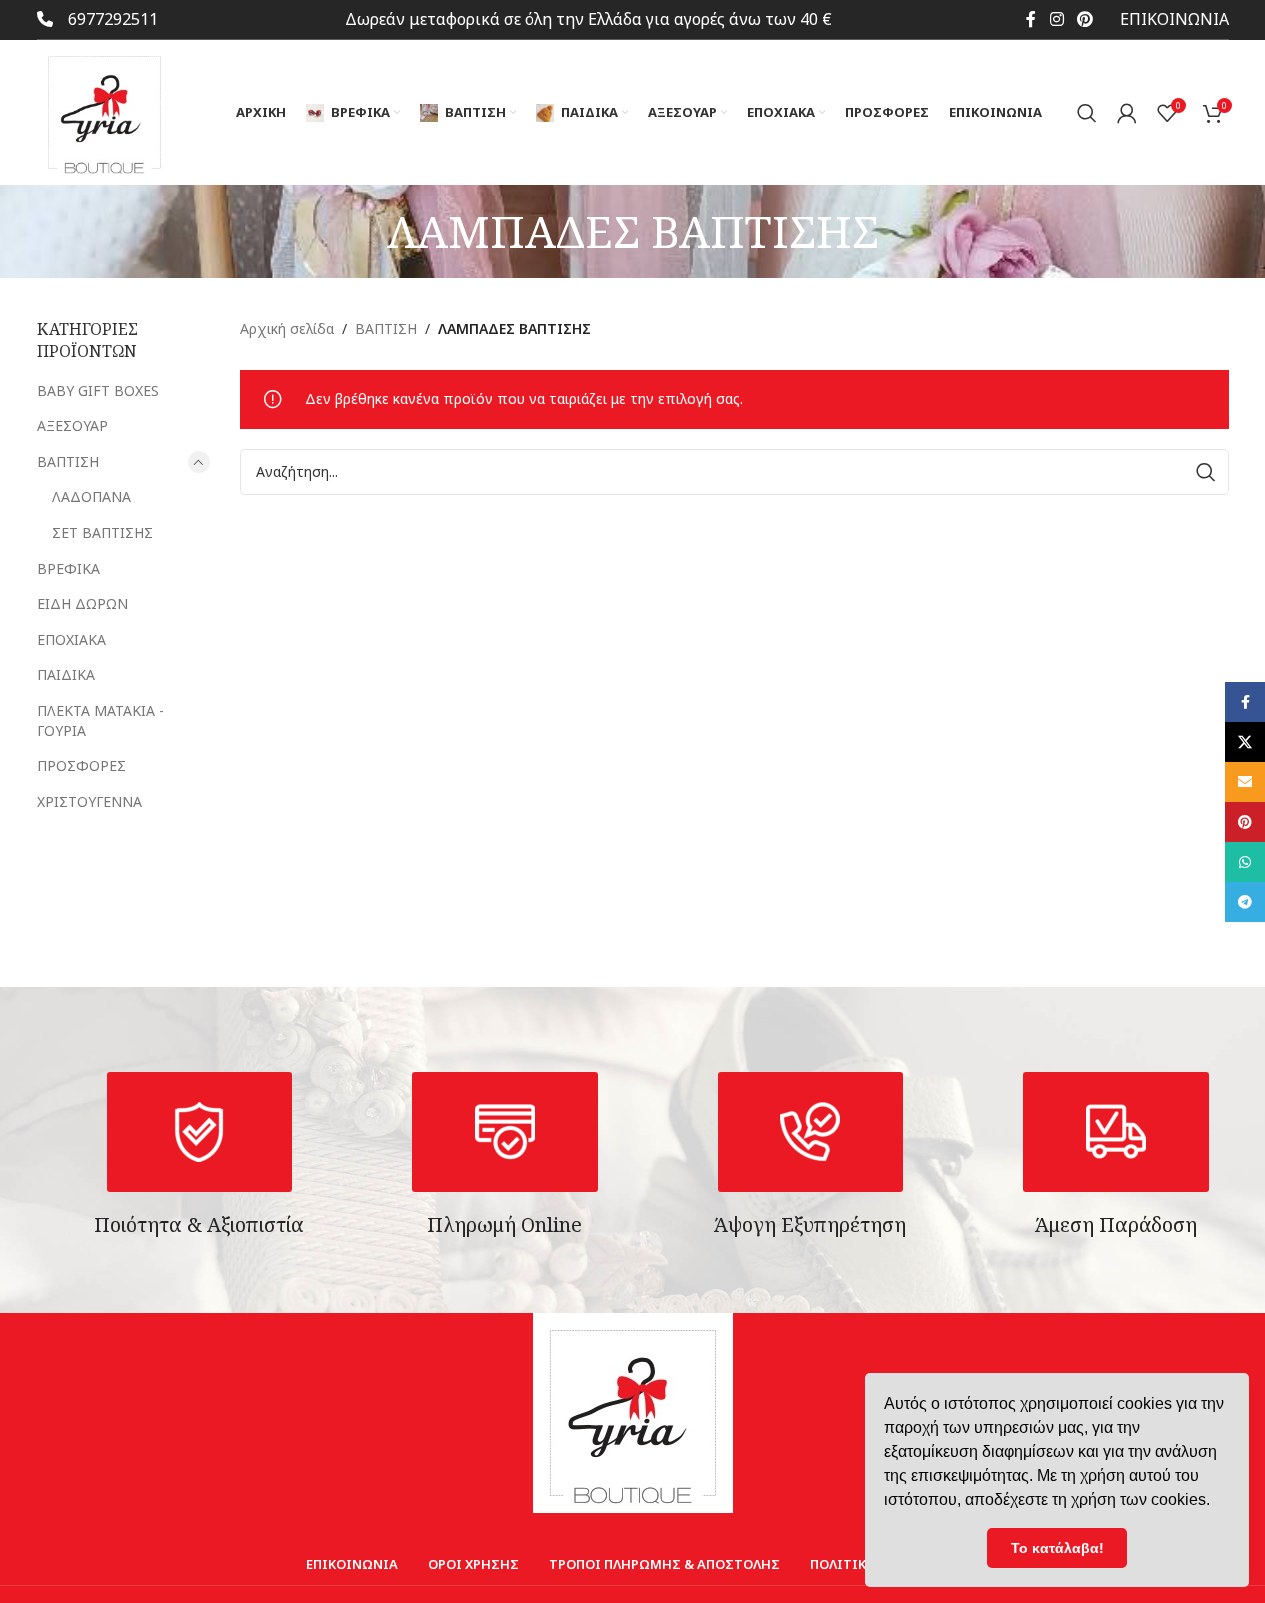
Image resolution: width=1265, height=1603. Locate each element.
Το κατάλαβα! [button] (1057, 1548)
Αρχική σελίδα (287, 328)
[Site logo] (104, 110)
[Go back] (362, 231)
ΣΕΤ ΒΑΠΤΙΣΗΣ (102, 532)
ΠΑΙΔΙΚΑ (66, 674)
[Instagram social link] (1056, 19)
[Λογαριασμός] (1127, 113)
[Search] (1087, 113)
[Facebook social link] (1031, 19)
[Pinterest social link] (1084, 19)
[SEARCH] (1206, 472)
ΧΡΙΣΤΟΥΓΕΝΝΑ (89, 801)
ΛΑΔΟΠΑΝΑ (91, 496)
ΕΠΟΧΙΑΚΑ (71, 639)
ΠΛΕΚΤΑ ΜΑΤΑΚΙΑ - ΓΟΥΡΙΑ (100, 720)
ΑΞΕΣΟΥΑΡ (72, 425)
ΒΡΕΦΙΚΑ (68, 568)
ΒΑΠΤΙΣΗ (68, 461)
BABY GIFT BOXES (98, 390)
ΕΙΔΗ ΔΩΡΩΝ (82, 603)
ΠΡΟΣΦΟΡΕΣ (81, 765)
